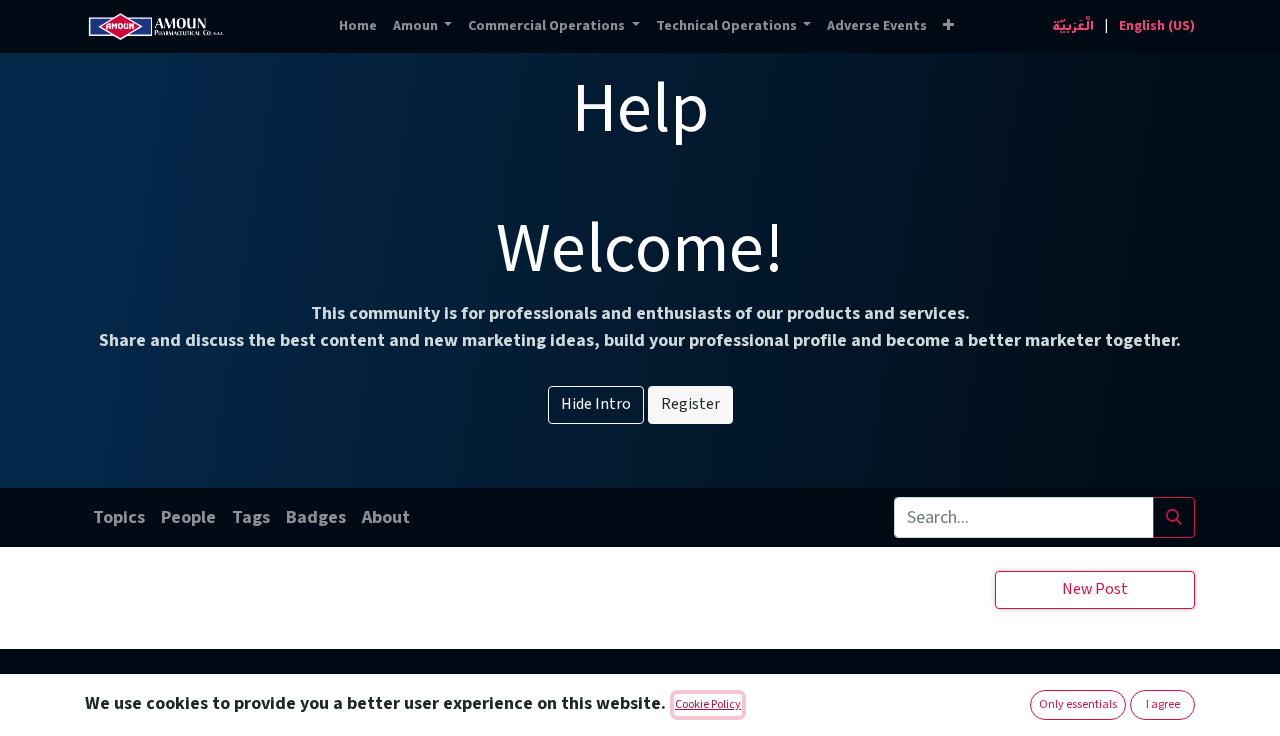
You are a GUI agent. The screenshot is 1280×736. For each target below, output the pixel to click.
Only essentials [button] (1078, 704)
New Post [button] (1095, 589)
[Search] (1174, 517)
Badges (316, 517)
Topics (119, 517)
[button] (948, 26)
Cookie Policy (708, 704)
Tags (251, 517)
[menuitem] (358, 26)
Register (690, 404)
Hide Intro (596, 404)
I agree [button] (1163, 704)
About (386, 517)
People (188, 517)
